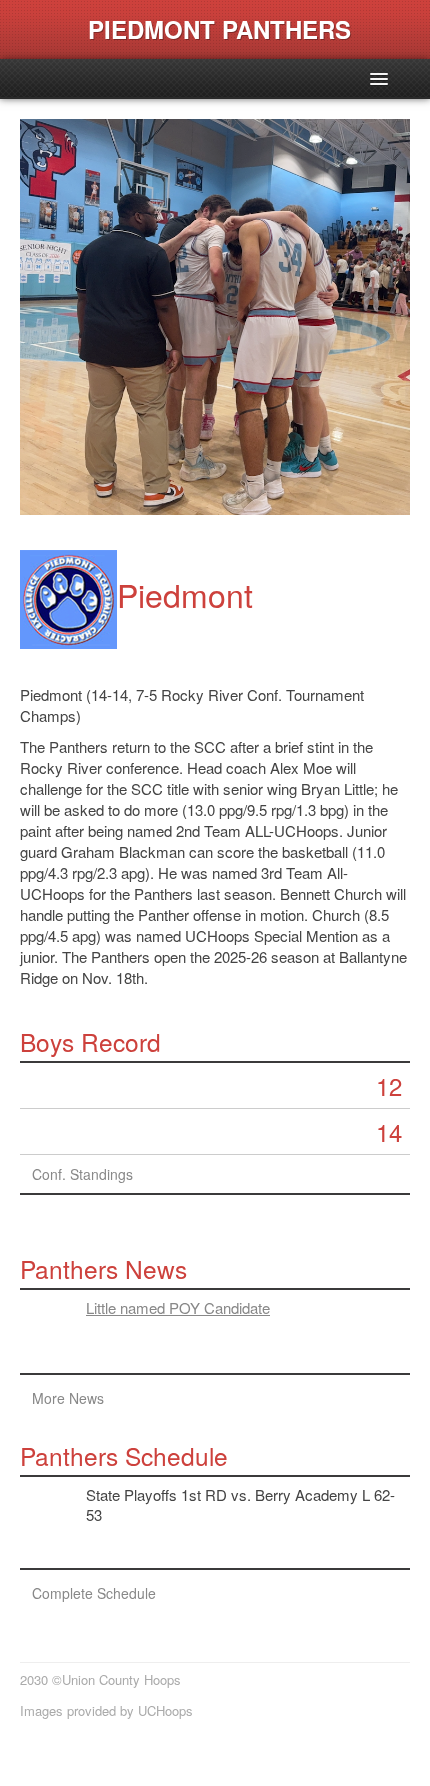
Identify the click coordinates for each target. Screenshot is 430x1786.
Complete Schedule (94, 1593)
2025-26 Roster (81, 1240)
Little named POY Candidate (178, 1307)
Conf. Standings (82, 1174)
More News (68, 1398)
